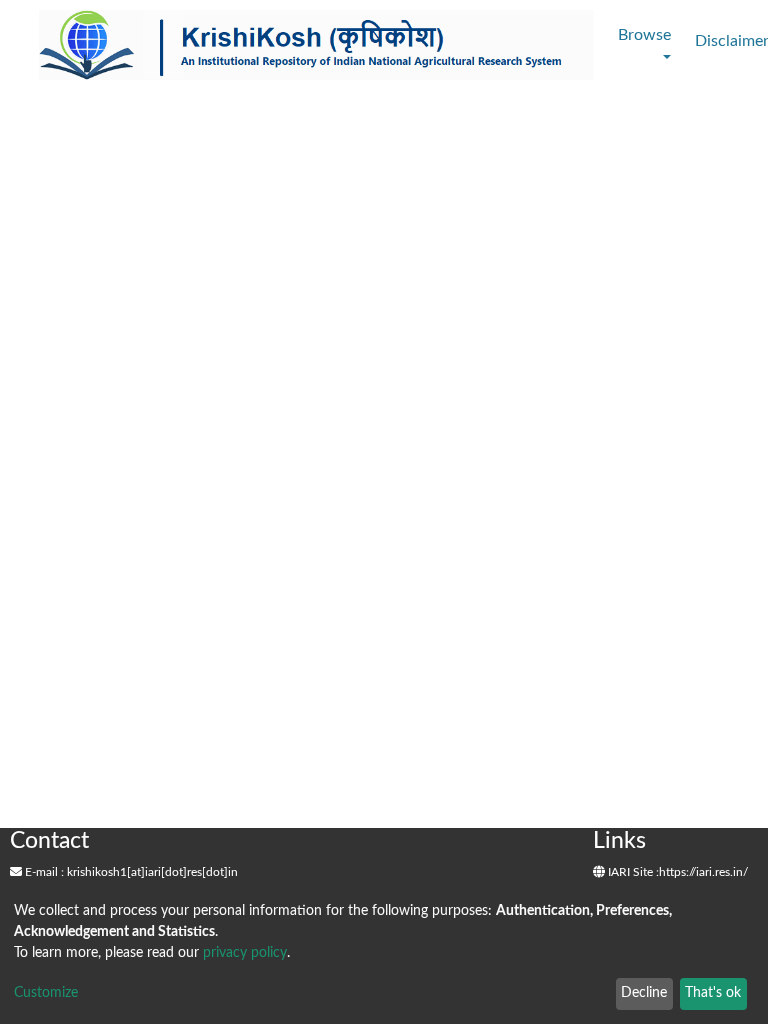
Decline (644, 993)
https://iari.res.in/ (703, 872)
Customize (46, 993)
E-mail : (43, 872)
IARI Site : (632, 872)
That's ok (713, 993)
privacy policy (245, 953)
